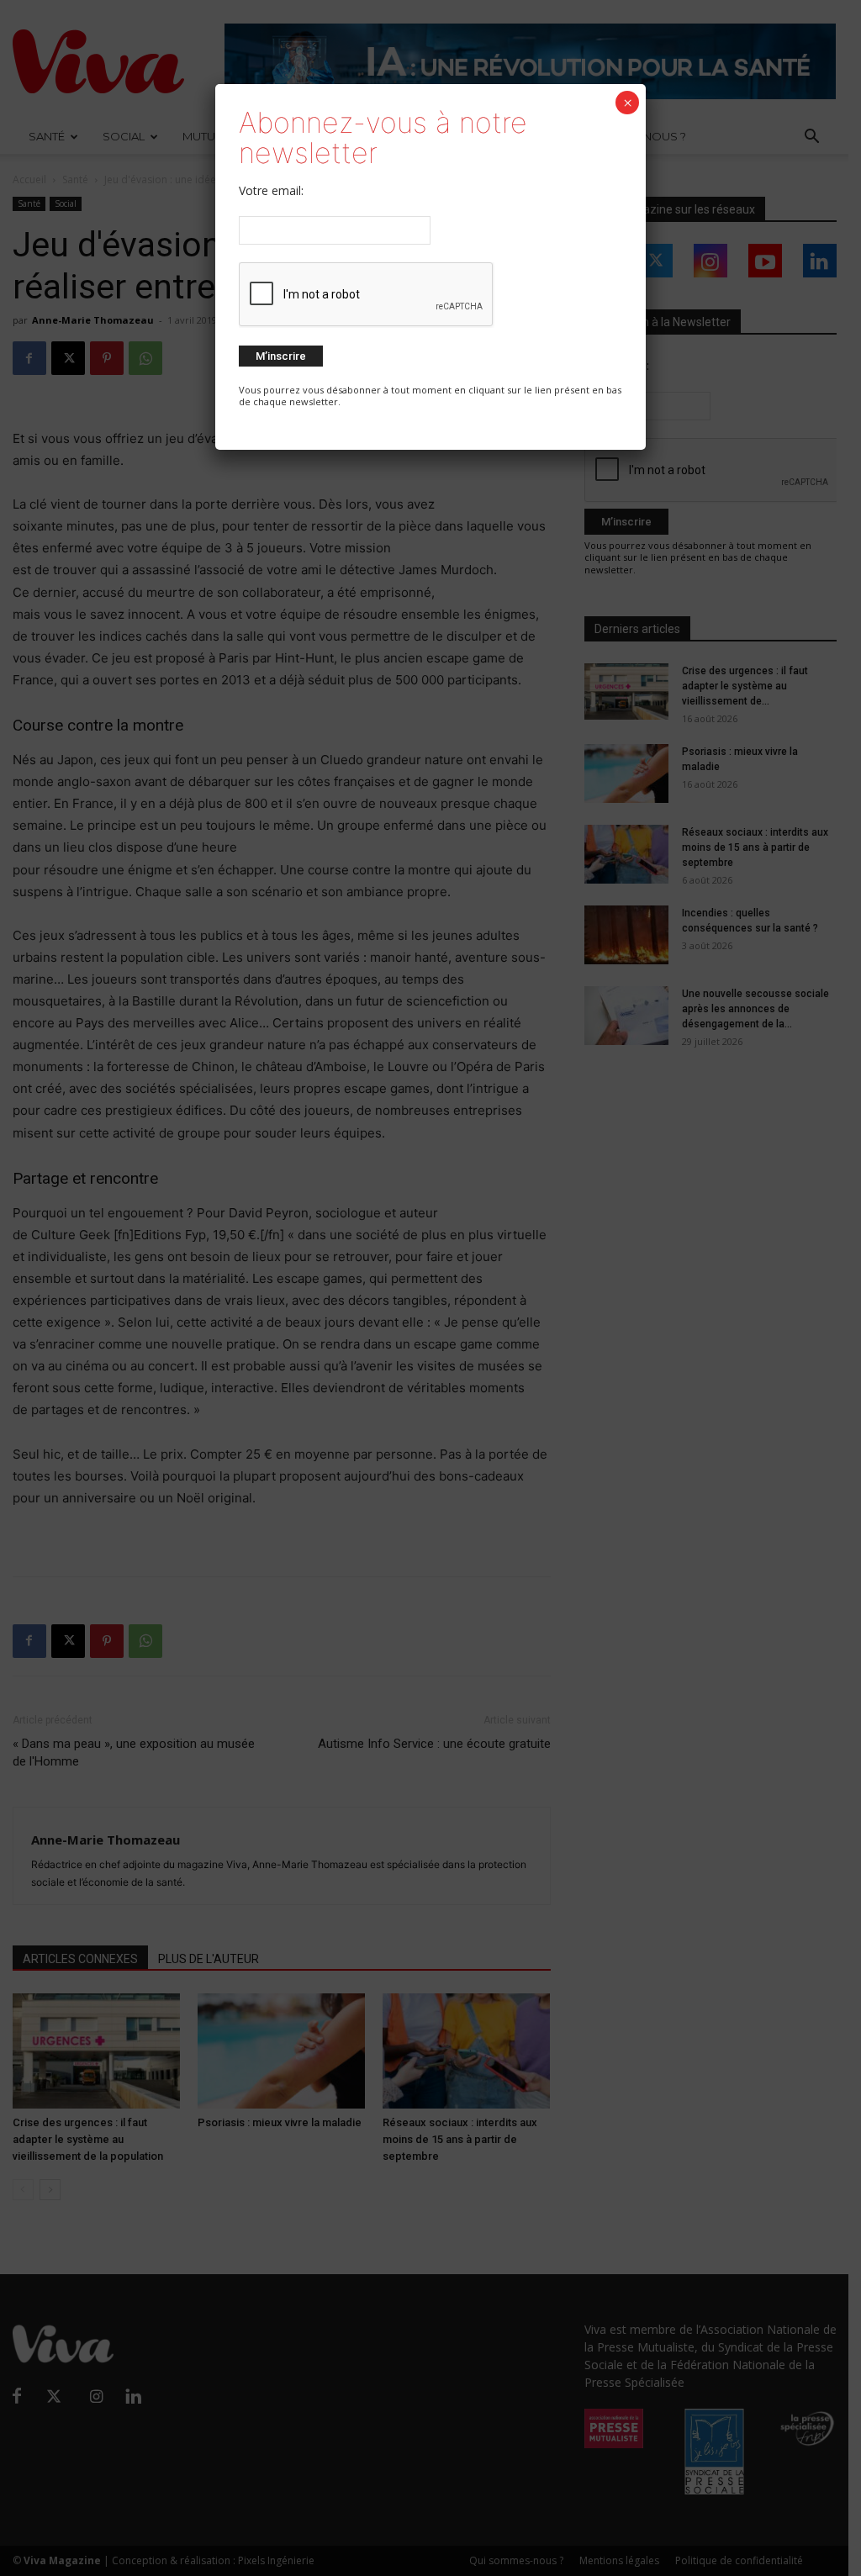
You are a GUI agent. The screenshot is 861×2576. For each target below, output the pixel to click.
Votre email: (271, 190)
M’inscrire (281, 356)
